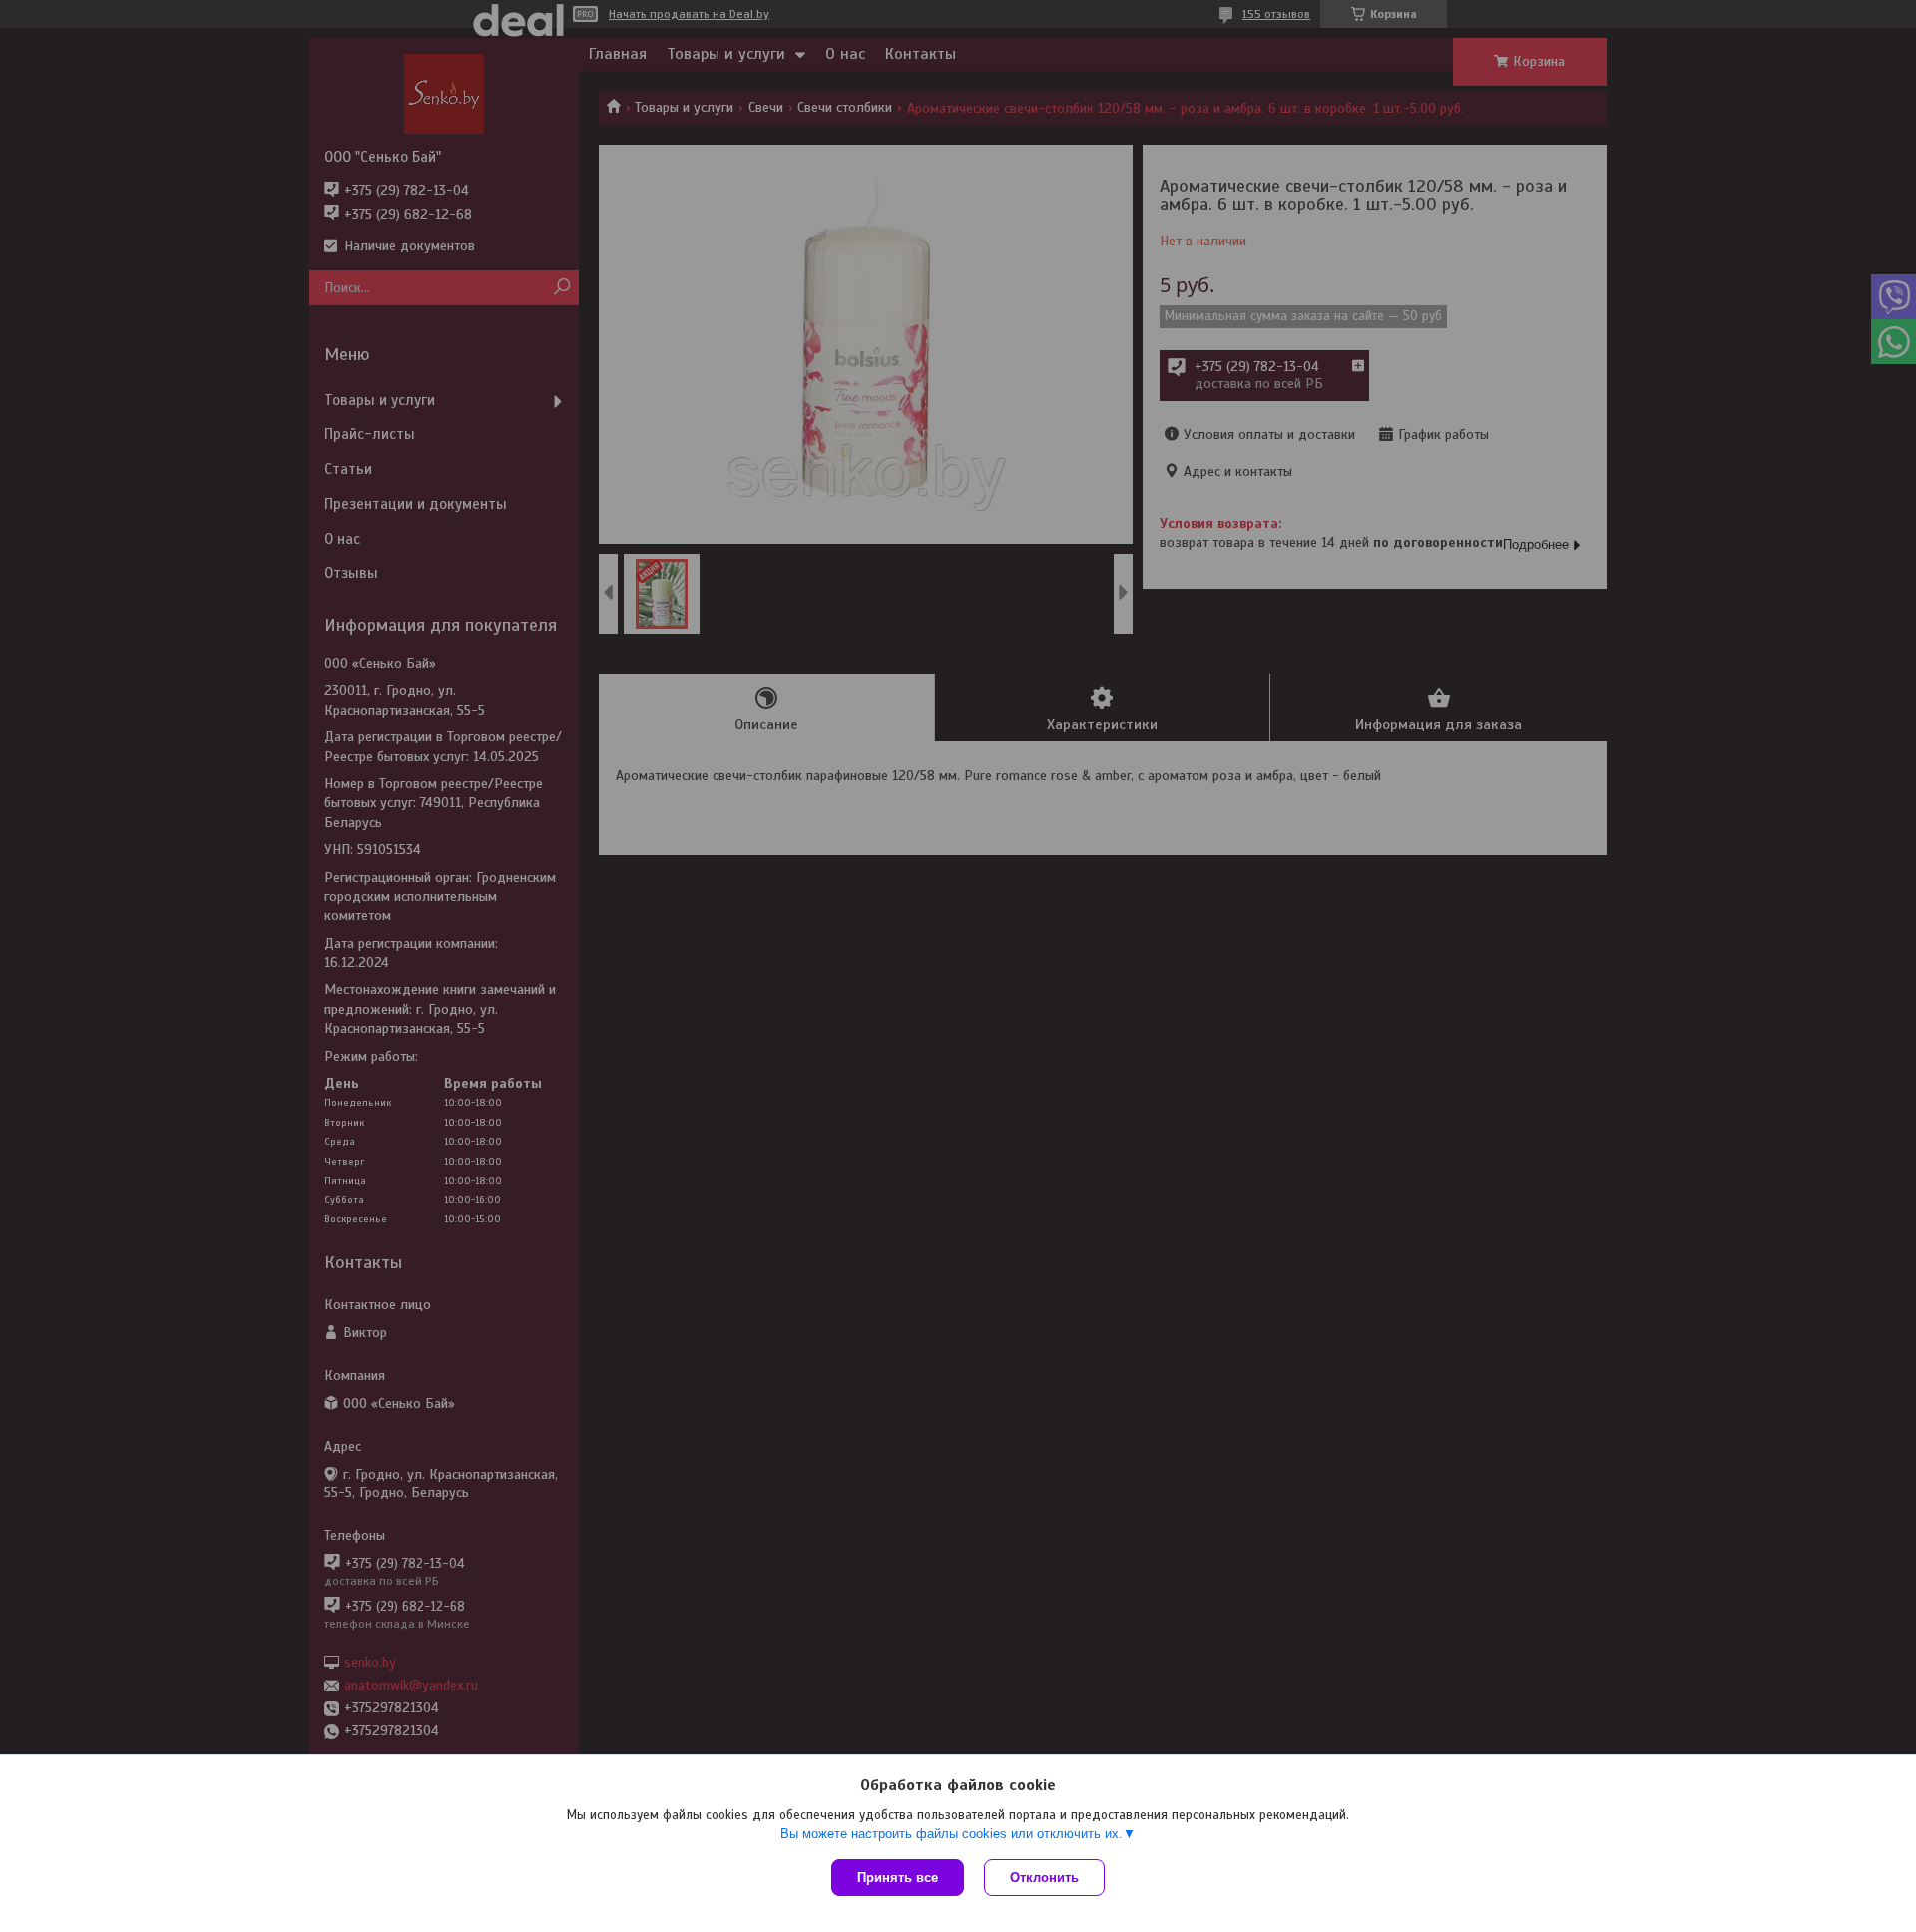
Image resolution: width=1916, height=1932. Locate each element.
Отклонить (1044, 1878)
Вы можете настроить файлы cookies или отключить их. (952, 1834)
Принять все (898, 1878)
